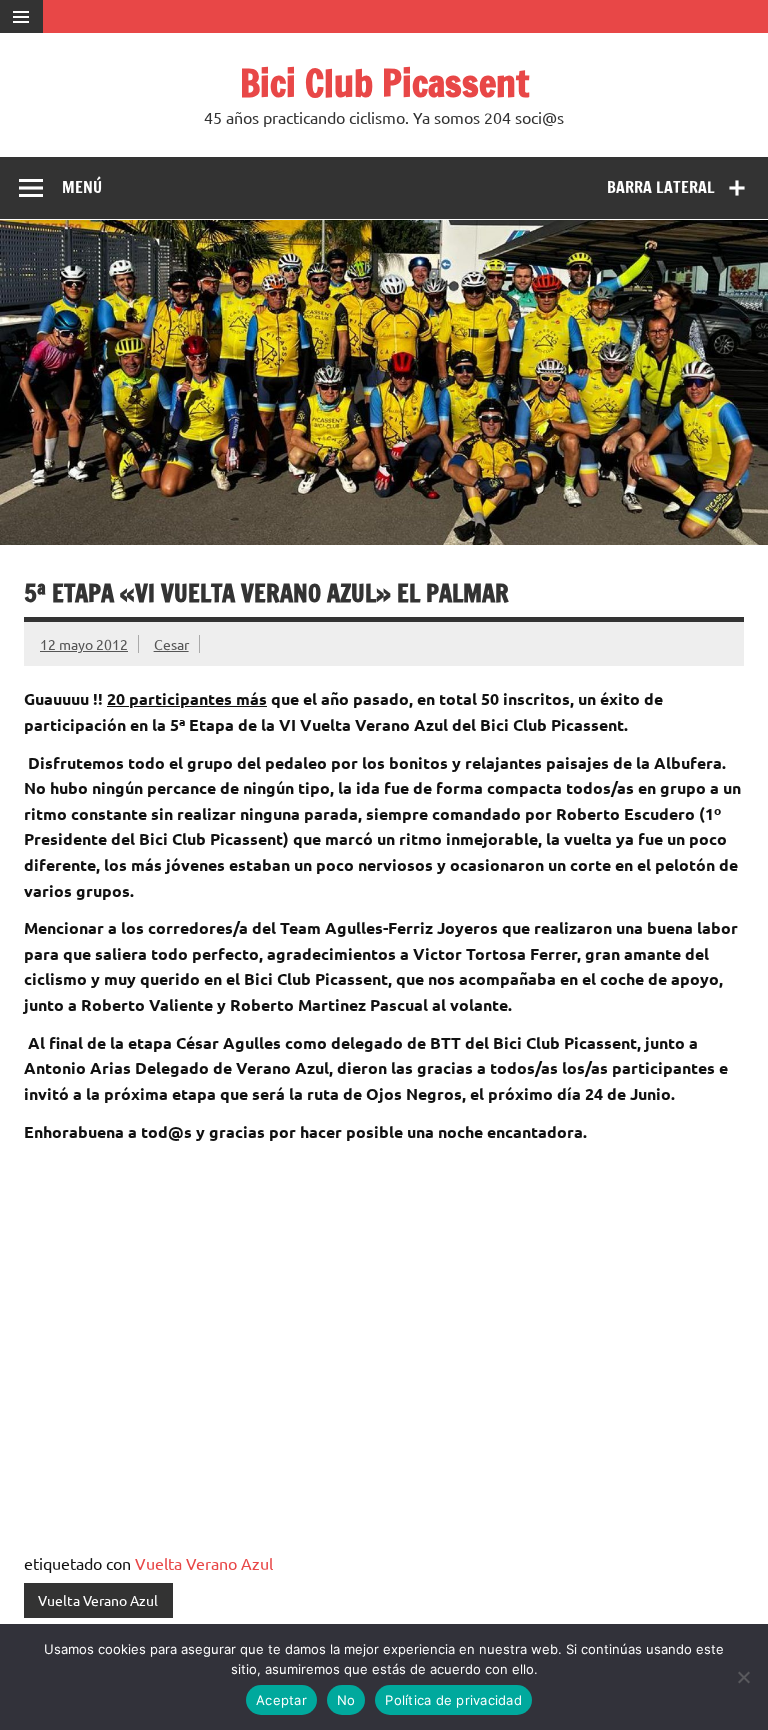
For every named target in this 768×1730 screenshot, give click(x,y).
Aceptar (281, 1700)
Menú (82, 187)
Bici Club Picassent (384, 83)
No (346, 1700)
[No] (743, 1677)
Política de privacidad (453, 1700)
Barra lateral (661, 187)
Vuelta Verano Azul (204, 1563)
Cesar (171, 644)
